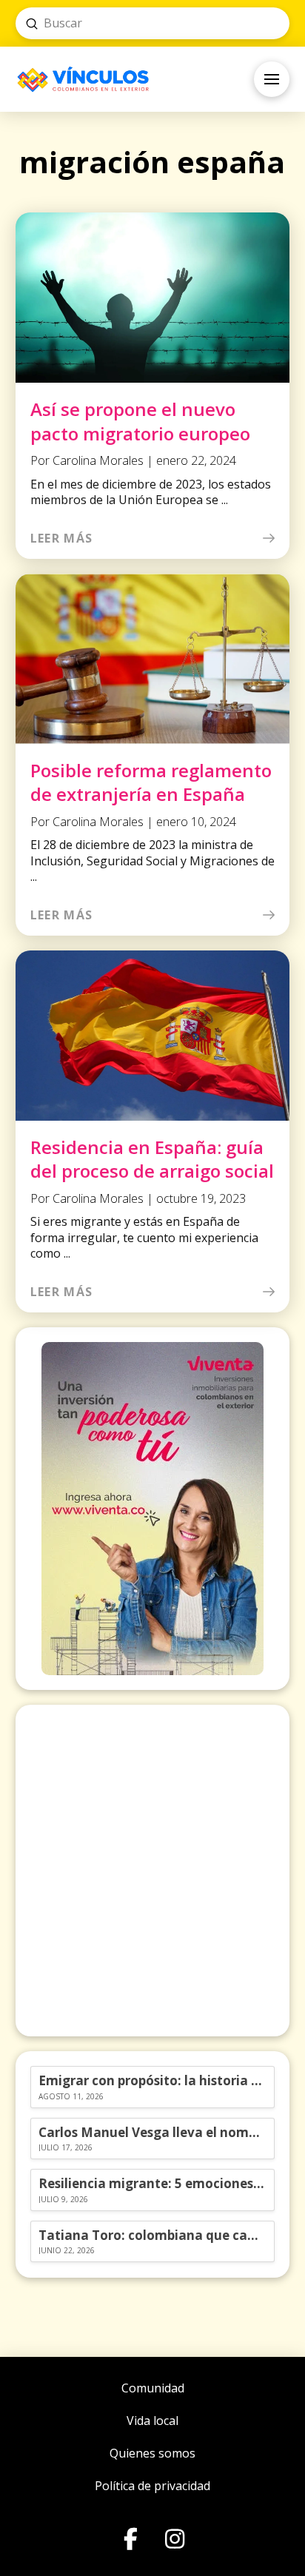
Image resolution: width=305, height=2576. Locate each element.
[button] (272, 79)
